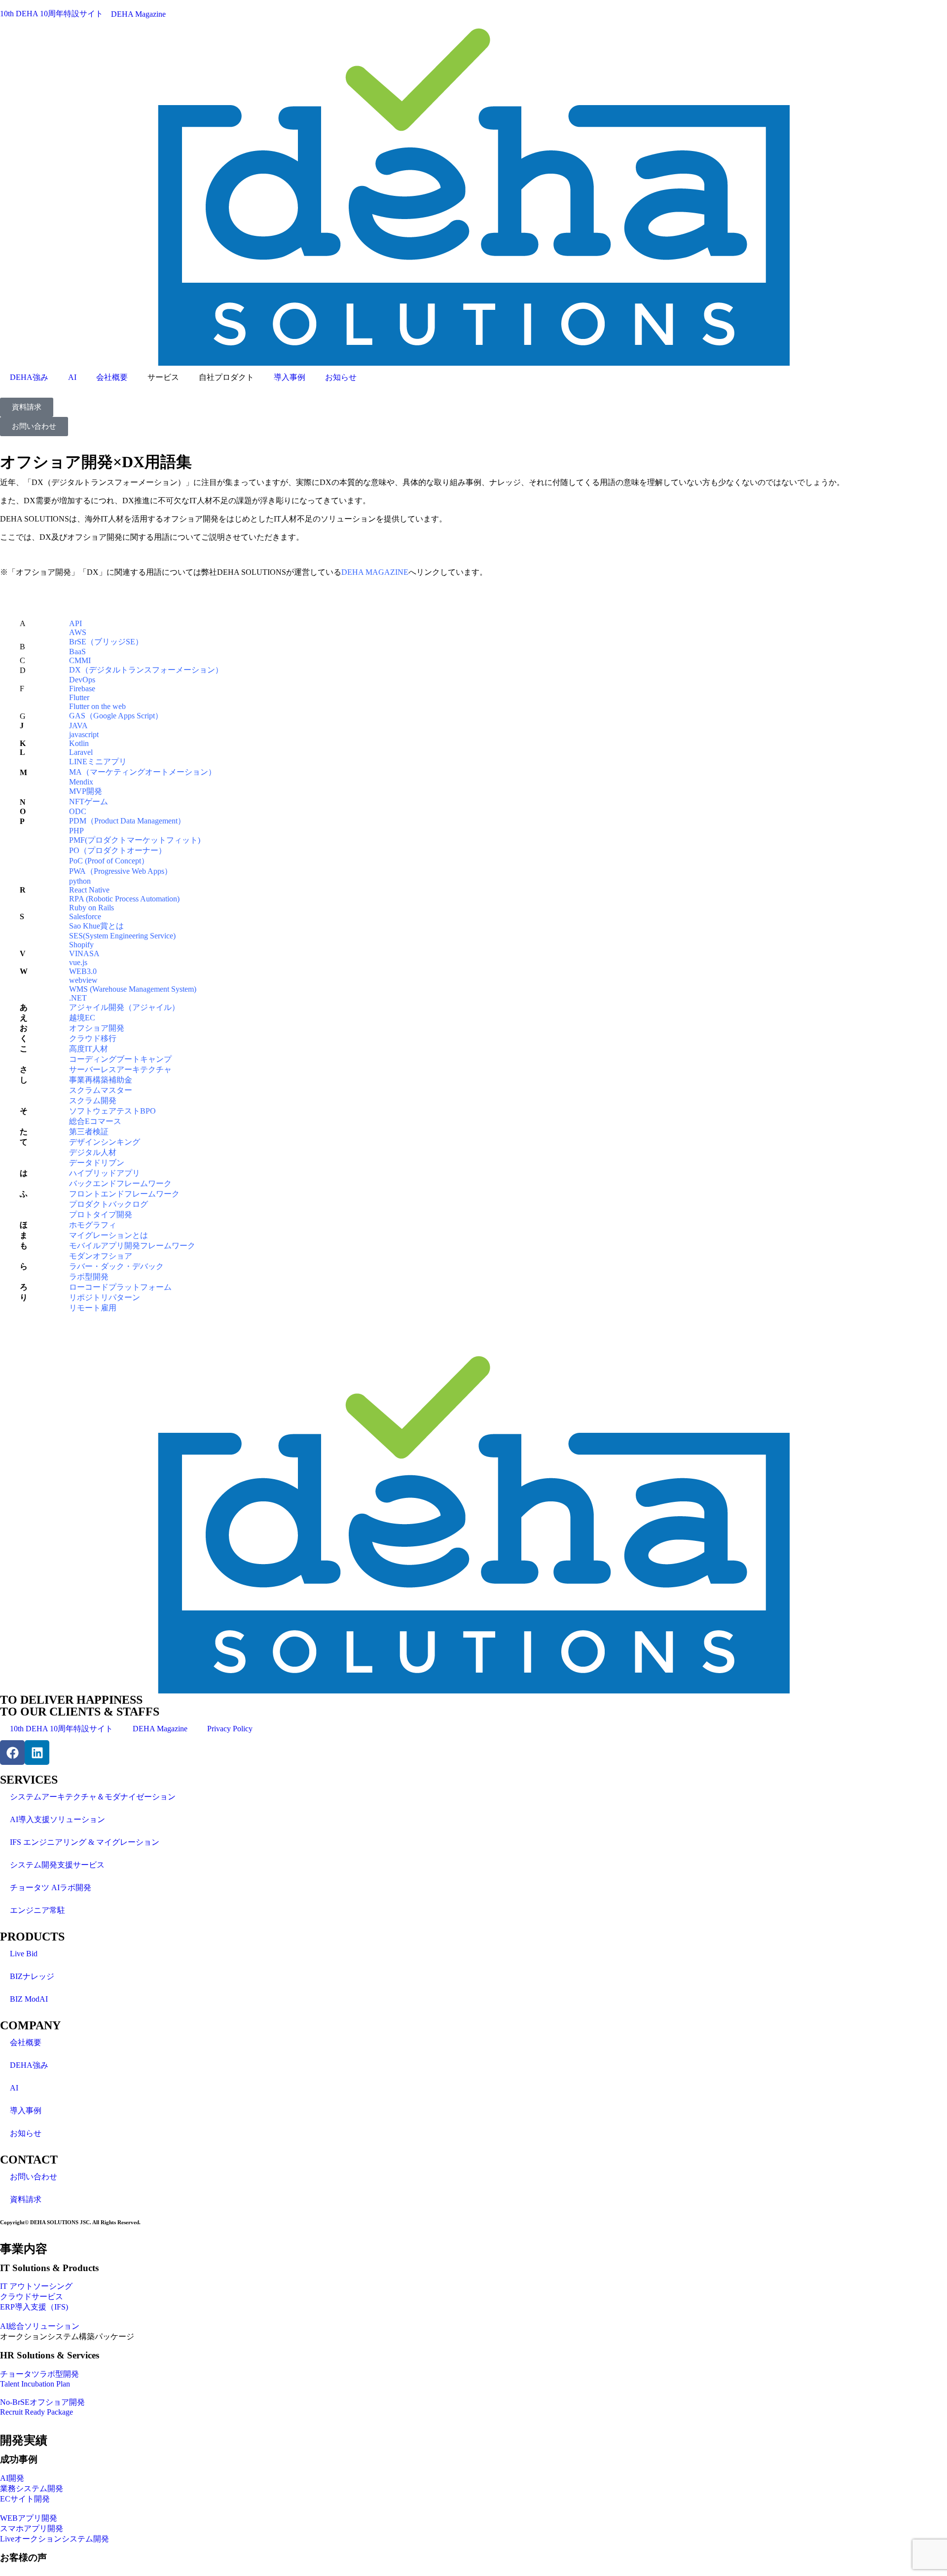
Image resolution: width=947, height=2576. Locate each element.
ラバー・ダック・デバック (116, 1266)
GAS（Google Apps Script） (116, 716)
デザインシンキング (105, 1142)
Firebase (82, 689)
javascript (84, 734)
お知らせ (341, 377)
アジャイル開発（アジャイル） (124, 1007)
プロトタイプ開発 (101, 1214)
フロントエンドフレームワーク (124, 1194)
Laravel (81, 752)
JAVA (78, 726)
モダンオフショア (101, 1256)
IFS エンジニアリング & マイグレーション (85, 1842)
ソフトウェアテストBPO (112, 1111)
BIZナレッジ (32, 1976)
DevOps (82, 680)
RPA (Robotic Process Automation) (124, 899)
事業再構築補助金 (101, 1080)
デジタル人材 (93, 1152)
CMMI (80, 660)
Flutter (79, 697)
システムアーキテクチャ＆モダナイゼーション (93, 1797)
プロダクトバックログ (109, 1204)
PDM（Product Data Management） (127, 821)
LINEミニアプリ (98, 762)
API (75, 623)
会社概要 (112, 377)
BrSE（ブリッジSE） (106, 642)
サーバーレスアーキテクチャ (120, 1069)
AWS (78, 632)
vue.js (78, 962)
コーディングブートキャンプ (120, 1059)
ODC (78, 811)
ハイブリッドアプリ (105, 1173)
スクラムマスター (101, 1090)
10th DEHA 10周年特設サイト (61, 1729)
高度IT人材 (89, 1049)
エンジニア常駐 (37, 1910)
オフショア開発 (97, 1028)
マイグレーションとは (109, 1235)
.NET (78, 998)
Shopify (81, 945)
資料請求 (26, 2199)
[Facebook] (12, 1753)
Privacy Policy (230, 1729)
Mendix (81, 782)
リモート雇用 (93, 1308)
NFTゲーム (89, 802)
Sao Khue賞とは (96, 926)
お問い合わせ (34, 2177)
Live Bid (24, 1954)
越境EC (82, 1018)
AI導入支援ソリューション (57, 1819)
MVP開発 (86, 791)
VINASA (84, 953)
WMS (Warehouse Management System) (133, 989)
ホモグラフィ (93, 1225)
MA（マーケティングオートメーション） (143, 772)
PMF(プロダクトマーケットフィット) (135, 840)
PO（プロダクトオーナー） (118, 850)
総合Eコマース (95, 1121)
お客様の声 (23, 2557)
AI (72, 377)
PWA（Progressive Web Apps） (121, 871)
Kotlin (79, 743)
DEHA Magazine (160, 1729)
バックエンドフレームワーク (120, 1183)
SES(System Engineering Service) (122, 936)
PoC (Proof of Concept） (109, 861)
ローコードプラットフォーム (120, 1287)
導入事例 (290, 377)
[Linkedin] (37, 1753)
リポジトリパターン (105, 1297)
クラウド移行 (93, 1038)
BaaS (77, 652)
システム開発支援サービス (57, 1865)
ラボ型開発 (89, 1277)
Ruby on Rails (91, 908)
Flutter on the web (97, 706)
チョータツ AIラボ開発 (51, 1887)
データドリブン (97, 1163)
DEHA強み (29, 377)
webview (83, 980)
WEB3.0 (83, 971)
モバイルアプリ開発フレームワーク (132, 1246)
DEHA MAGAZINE (375, 572)
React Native (89, 890)
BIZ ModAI (29, 1999)
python (80, 881)
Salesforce (85, 916)
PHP (76, 831)
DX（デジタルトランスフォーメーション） (146, 670)
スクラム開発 (93, 1101)
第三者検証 (89, 1132)
